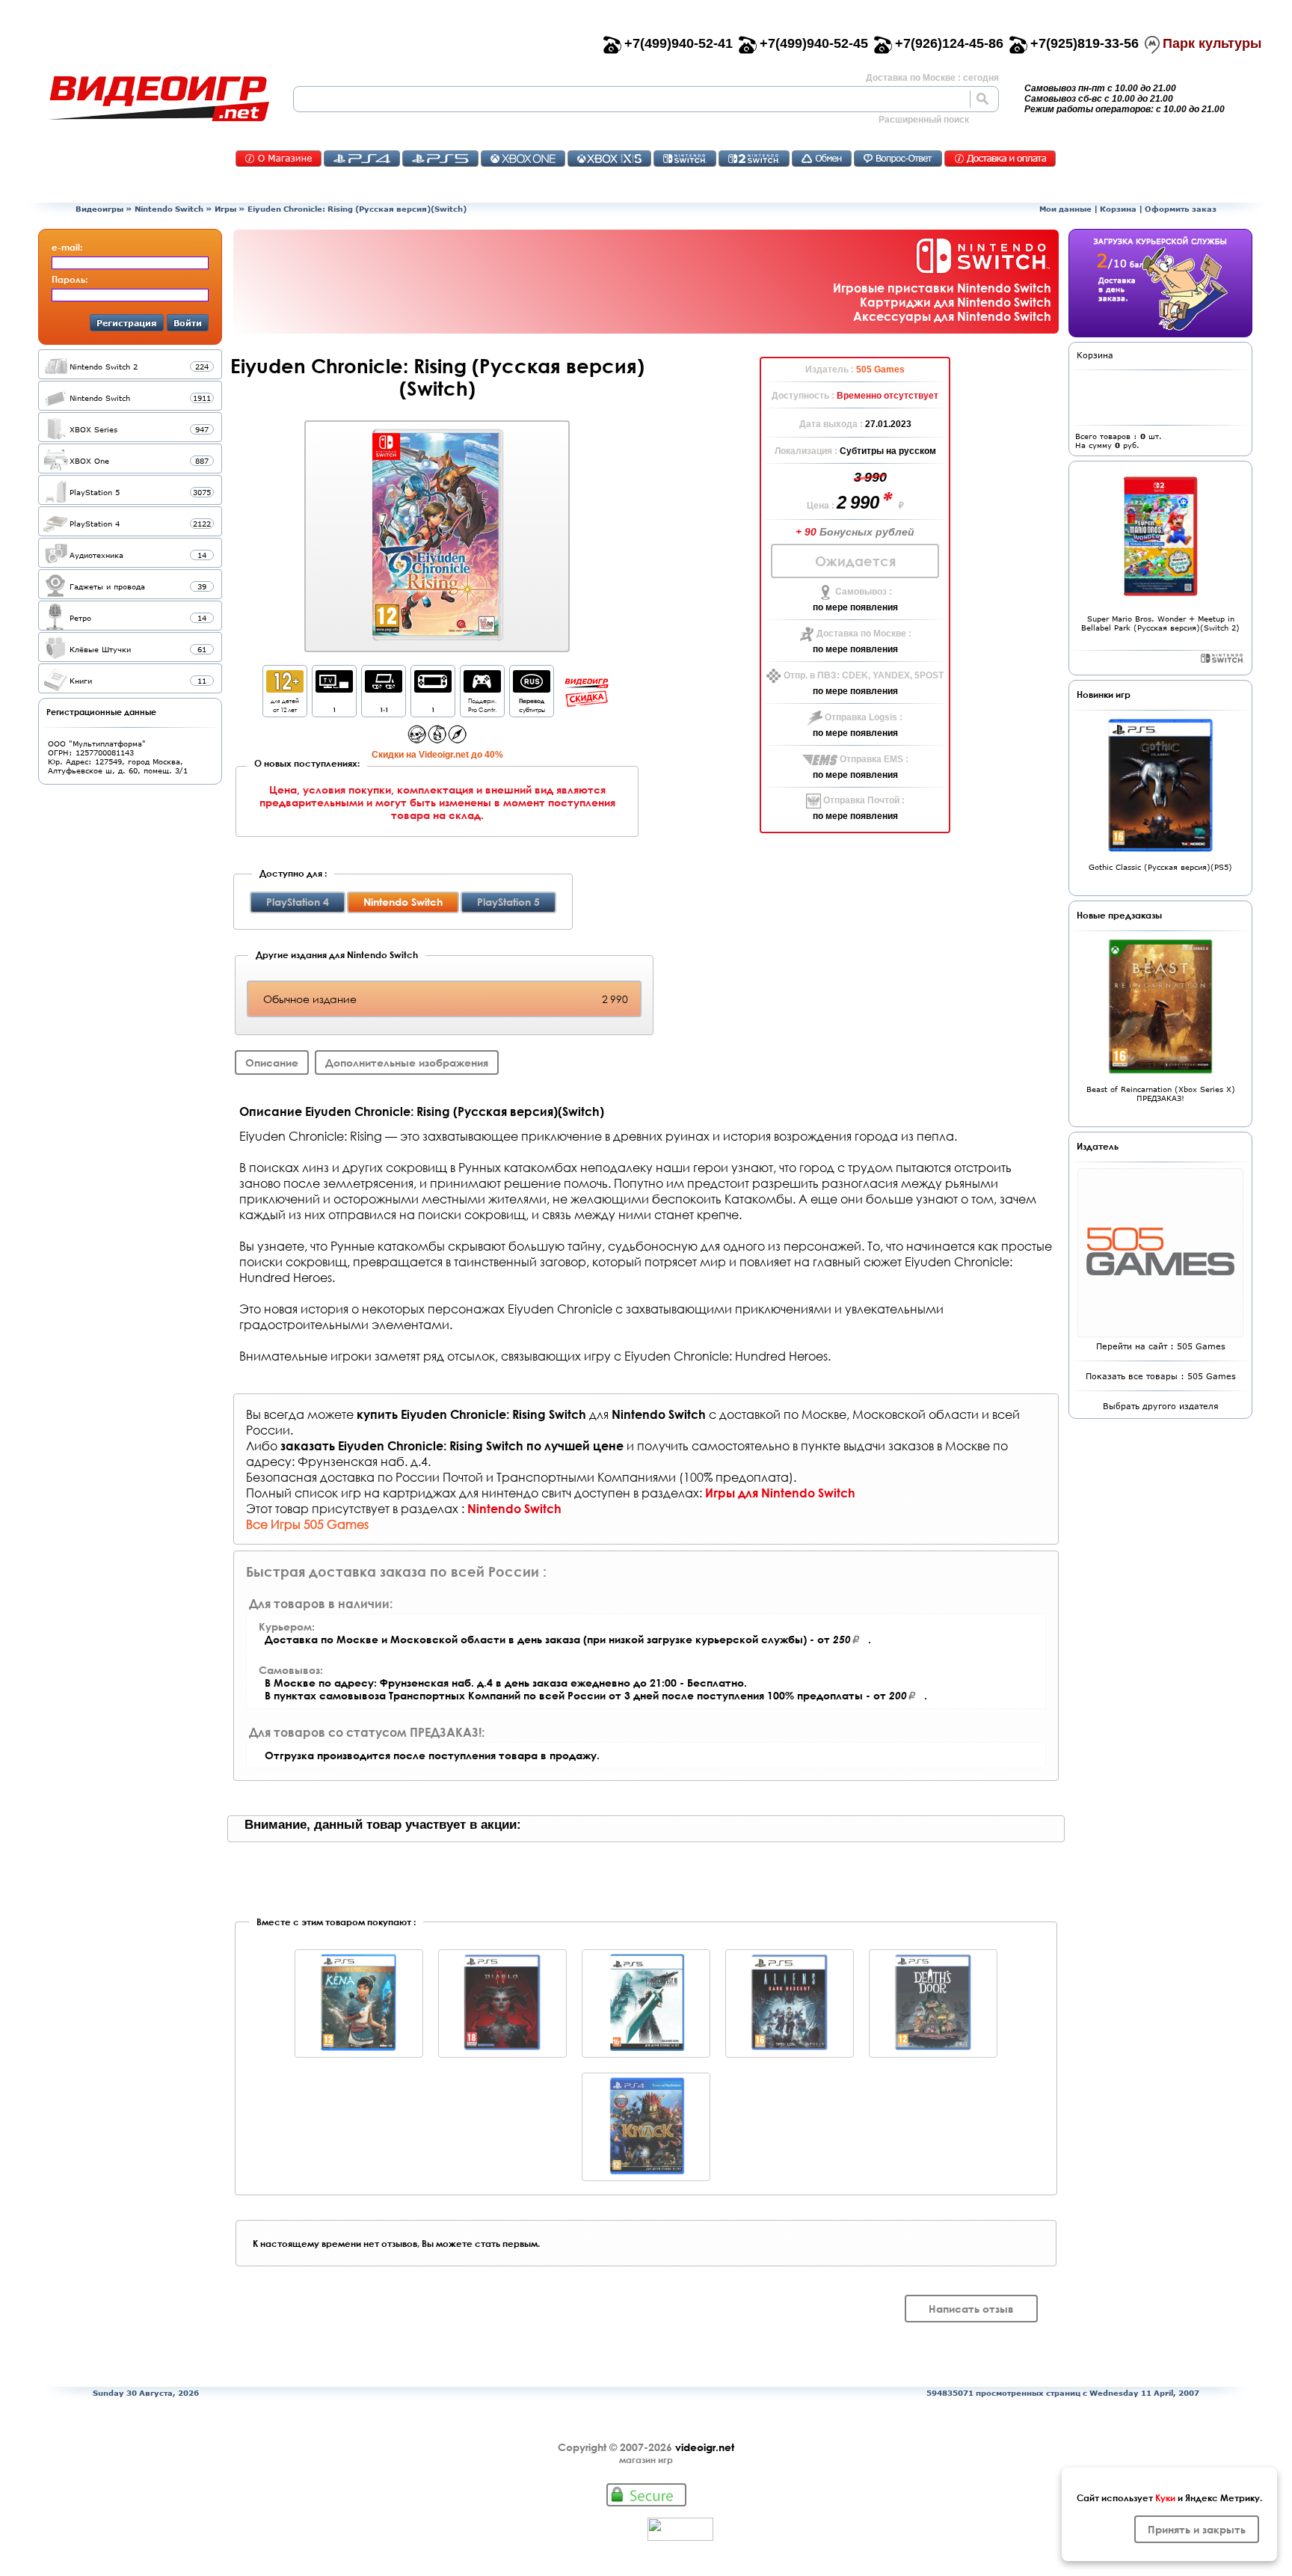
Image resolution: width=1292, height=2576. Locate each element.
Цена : (822, 506)
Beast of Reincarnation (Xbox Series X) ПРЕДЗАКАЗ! (1161, 1094)
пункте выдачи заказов (867, 1445)
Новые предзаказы (1119, 915)
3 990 (870, 477)
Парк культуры (1212, 43)
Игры (225, 209)
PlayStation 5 (508, 902)
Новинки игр (1104, 694)
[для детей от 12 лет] (285, 689)
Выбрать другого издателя (1161, 1406)
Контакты (279, 159)
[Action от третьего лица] (417, 739)
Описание (272, 1062)
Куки (1165, 2497)
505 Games (880, 369)
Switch (685, 159)
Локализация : (807, 451)
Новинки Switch (1222, 658)
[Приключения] (457, 739)
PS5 (440, 159)
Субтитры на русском (888, 451)
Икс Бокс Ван (523, 159)
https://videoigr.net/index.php (159, 99)
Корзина (1118, 209)
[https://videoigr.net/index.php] (159, 99)
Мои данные (1065, 209)
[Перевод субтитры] (532, 689)
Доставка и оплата (1000, 159)
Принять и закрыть (1197, 2529)
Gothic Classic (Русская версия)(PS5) (1160, 867)
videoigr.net (705, 2447)
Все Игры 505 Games (307, 1524)
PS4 (362, 159)
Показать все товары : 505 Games (1161, 1376)
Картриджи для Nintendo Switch (956, 302)
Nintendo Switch (169, 209)
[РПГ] (437, 739)
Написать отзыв (971, 2309)
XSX (609, 159)
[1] (334, 689)
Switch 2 (754, 159)
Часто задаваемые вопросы (898, 159)
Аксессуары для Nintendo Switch (952, 316)
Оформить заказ (1181, 209)
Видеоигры (99, 209)
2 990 (860, 502)
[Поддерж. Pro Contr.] (482, 689)
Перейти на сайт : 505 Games (1161, 1346)
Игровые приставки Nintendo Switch (942, 288)
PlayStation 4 (298, 902)
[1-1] (384, 689)
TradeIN (822, 159)
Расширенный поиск (924, 120)
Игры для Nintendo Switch (780, 1493)
